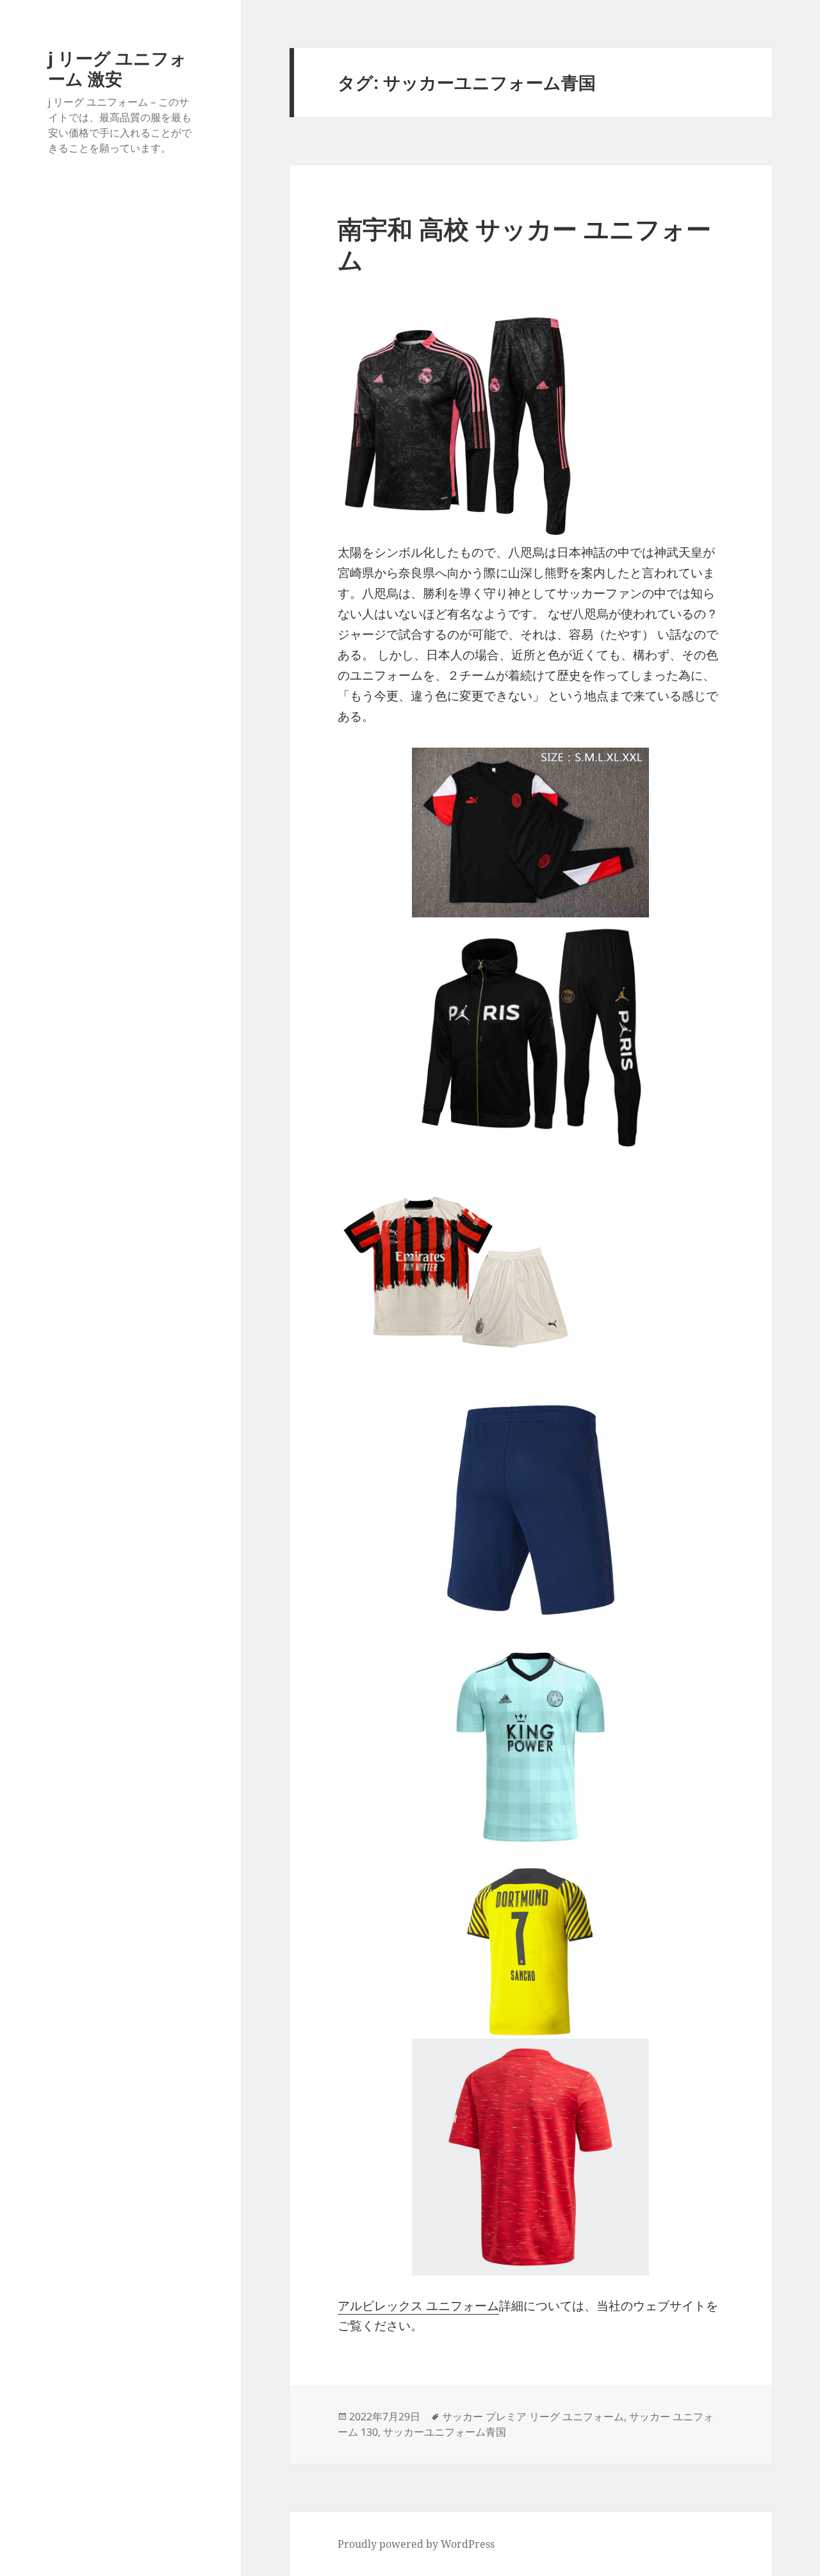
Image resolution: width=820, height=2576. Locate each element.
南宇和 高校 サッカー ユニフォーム (524, 244)
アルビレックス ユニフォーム (418, 2306)
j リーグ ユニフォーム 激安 (118, 68)
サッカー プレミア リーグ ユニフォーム (533, 2416)
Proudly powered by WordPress (416, 2544)
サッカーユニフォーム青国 (445, 2432)
